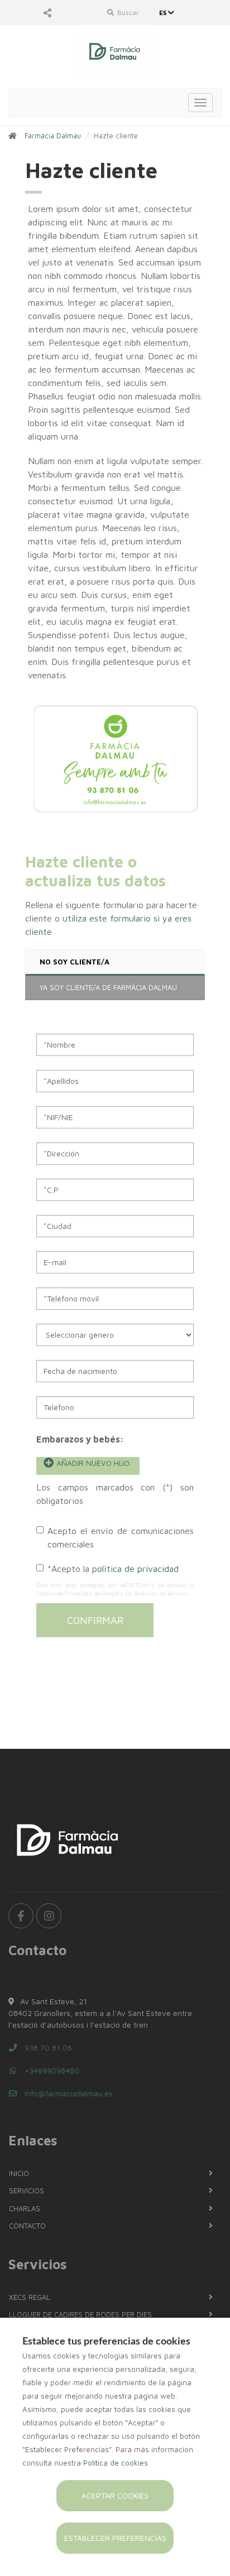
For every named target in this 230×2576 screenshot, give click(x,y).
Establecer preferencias (115, 2538)
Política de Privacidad (64, 1593)
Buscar (127, 13)
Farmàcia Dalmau (53, 136)
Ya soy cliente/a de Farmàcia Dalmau (108, 987)
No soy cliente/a (75, 962)
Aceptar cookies (115, 2495)
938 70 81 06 (47, 2047)
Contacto (27, 2226)
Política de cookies (116, 2463)
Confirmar (95, 1620)
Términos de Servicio (160, 1593)
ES (164, 13)
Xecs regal (30, 2297)
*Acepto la (113, 1569)
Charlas (25, 2208)
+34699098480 (51, 2070)
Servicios (27, 2191)
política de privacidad (135, 1569)
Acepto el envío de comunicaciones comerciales (121, 1537)
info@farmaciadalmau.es (68, 2093)
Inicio (19, 2173)
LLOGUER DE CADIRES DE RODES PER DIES (80, 2314)
